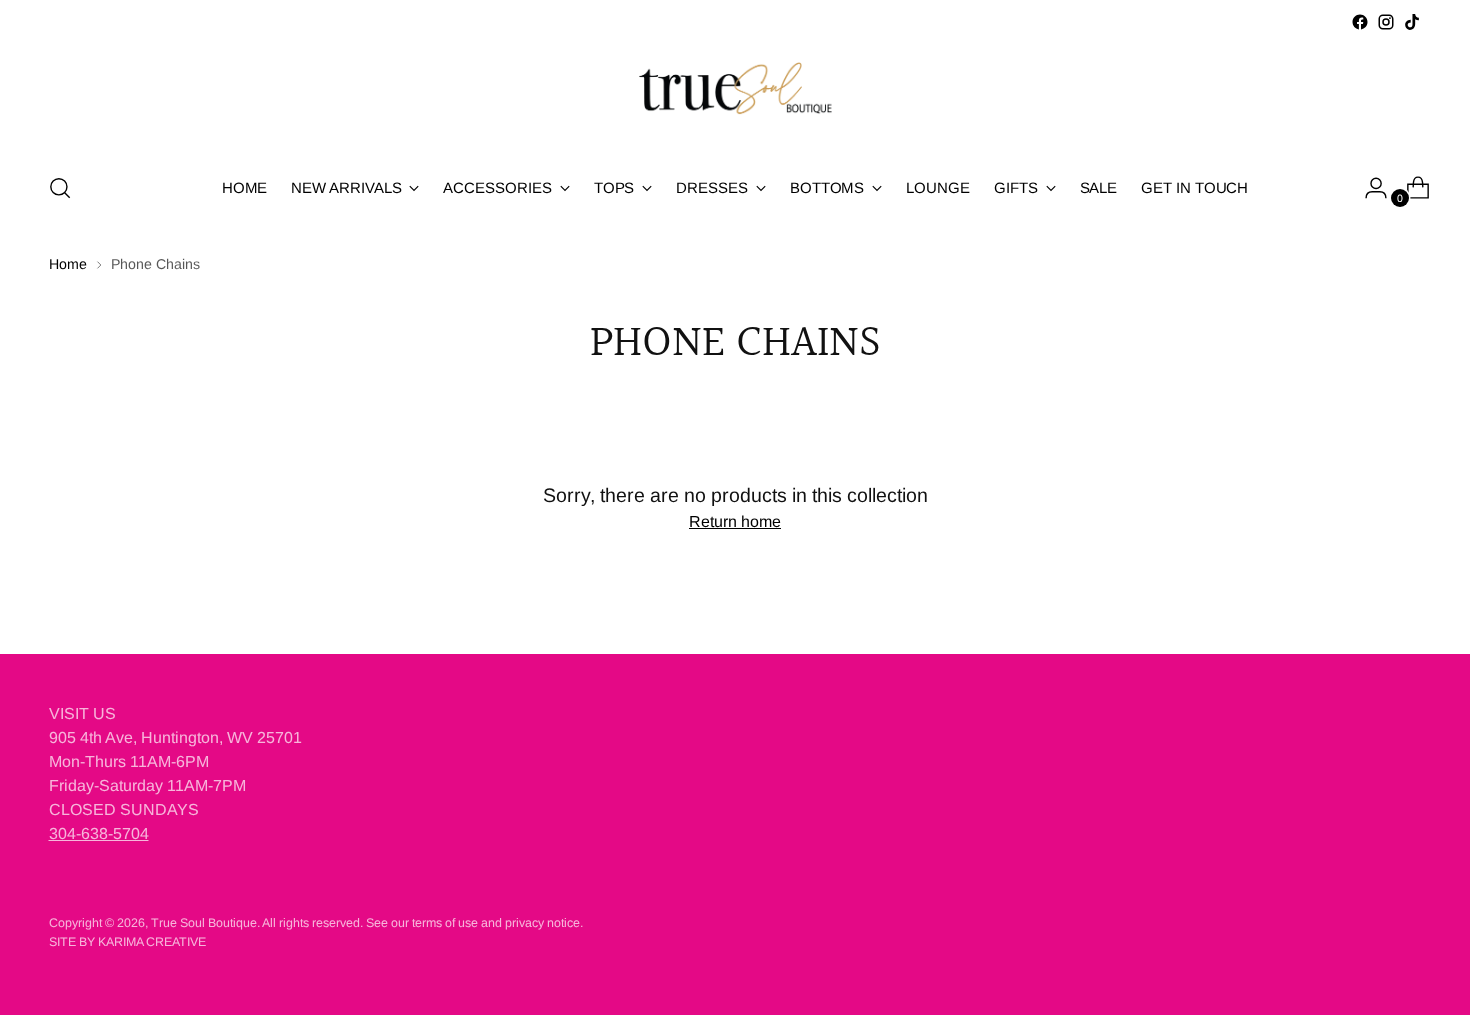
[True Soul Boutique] (735, 95)
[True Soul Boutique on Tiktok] (1412, 22)
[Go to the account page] (1368, 188)
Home (68, 264)
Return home (735, 521)
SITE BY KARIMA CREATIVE (127, 942)
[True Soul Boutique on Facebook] (1360, 22)
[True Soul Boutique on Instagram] (1386, 22)
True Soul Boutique (204, 923)
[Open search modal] (60, 188)
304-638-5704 (99, 833)
